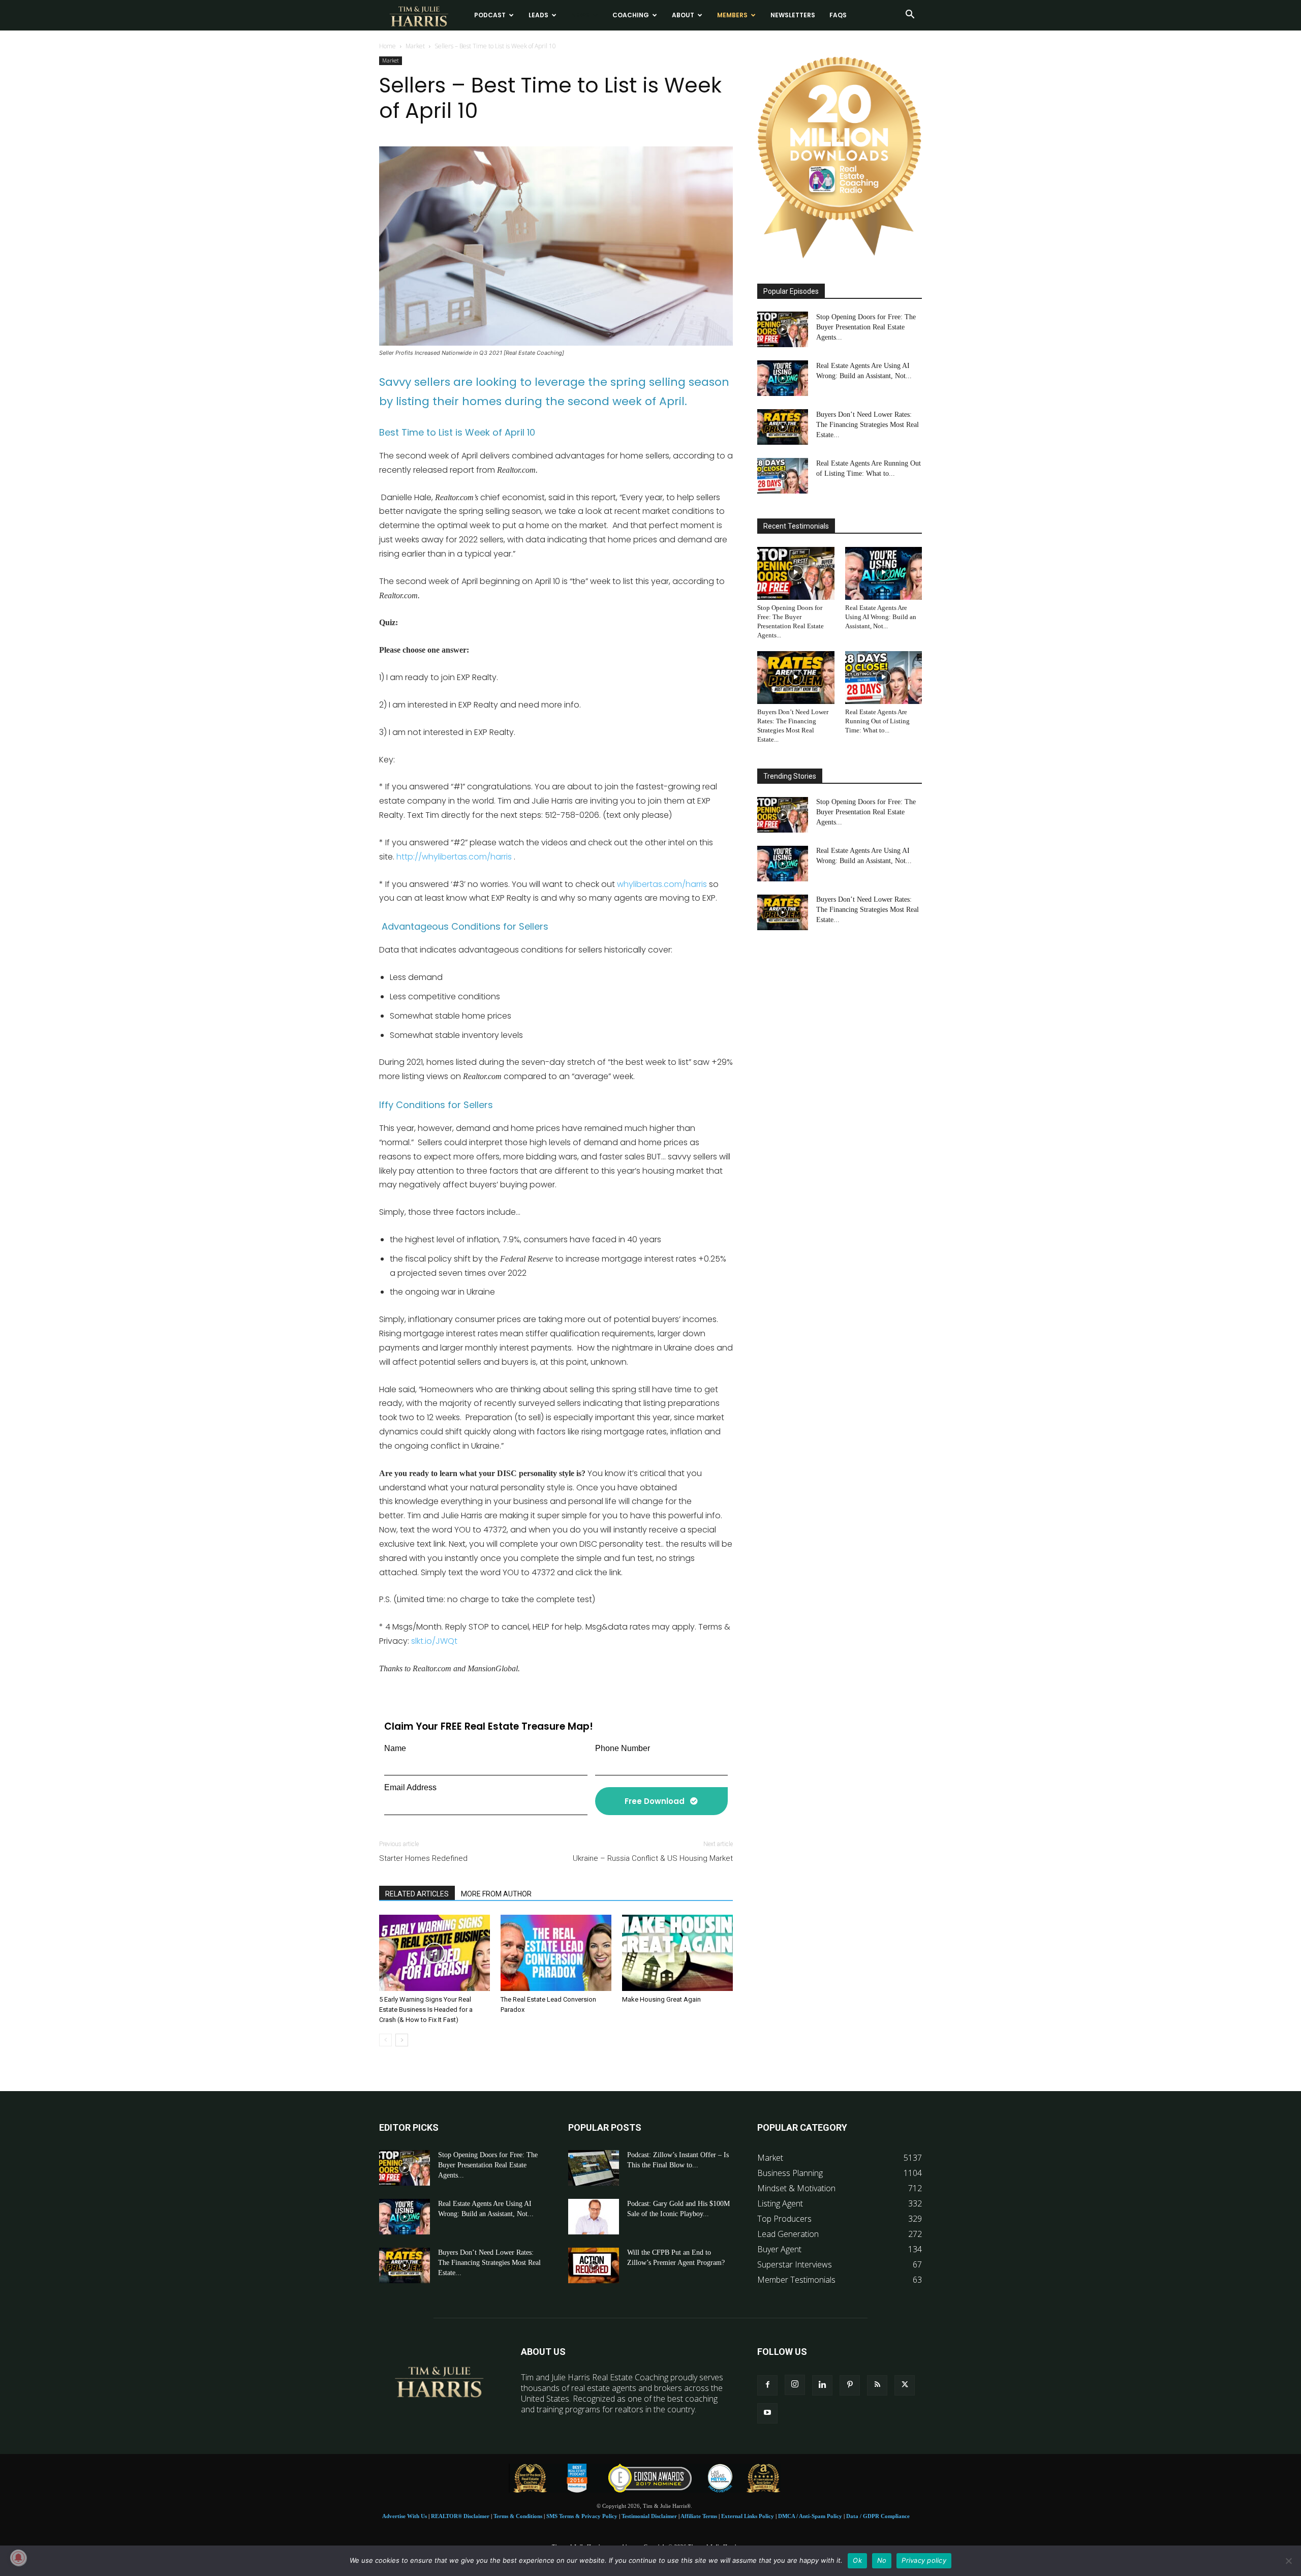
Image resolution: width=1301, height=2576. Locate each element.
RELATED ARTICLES (417, 1894)
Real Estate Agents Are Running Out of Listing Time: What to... (877, 721)
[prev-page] (385, 2040)
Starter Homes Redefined (423, 1858)
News (580, 15)
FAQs (838, 15)
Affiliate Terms (699, 2516)
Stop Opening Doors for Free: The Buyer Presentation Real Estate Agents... (866, 327)
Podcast (490, 15)
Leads (538, 15)
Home (388, 46)
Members (732, 15)
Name (395, 1748)
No (882, 2560)
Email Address (410, 1787)
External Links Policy (748, 2516)
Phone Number (623, 1748)
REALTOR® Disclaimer (460, 2516)
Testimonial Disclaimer (649, 2516)
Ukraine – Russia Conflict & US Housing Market (653, 1858)
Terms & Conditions (518, 2516)
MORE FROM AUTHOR (496, 1894)
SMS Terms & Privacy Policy (582, 2516)
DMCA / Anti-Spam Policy (810, 2516)
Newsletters (793, 15)
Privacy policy (924, 2560)
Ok (857, 2560)
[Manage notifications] (18, 2558)
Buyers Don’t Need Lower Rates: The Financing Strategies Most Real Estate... (868, 424)
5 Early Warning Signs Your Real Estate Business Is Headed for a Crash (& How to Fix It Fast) (426, 2010)
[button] (910, 15)
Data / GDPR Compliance (878, 2516)
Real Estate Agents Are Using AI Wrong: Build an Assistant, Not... (881, 616)
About (683, 15)
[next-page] (402, 2040)
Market (415, 46)
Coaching (631, 15)
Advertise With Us (405, 2516)
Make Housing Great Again (661, 1999)
